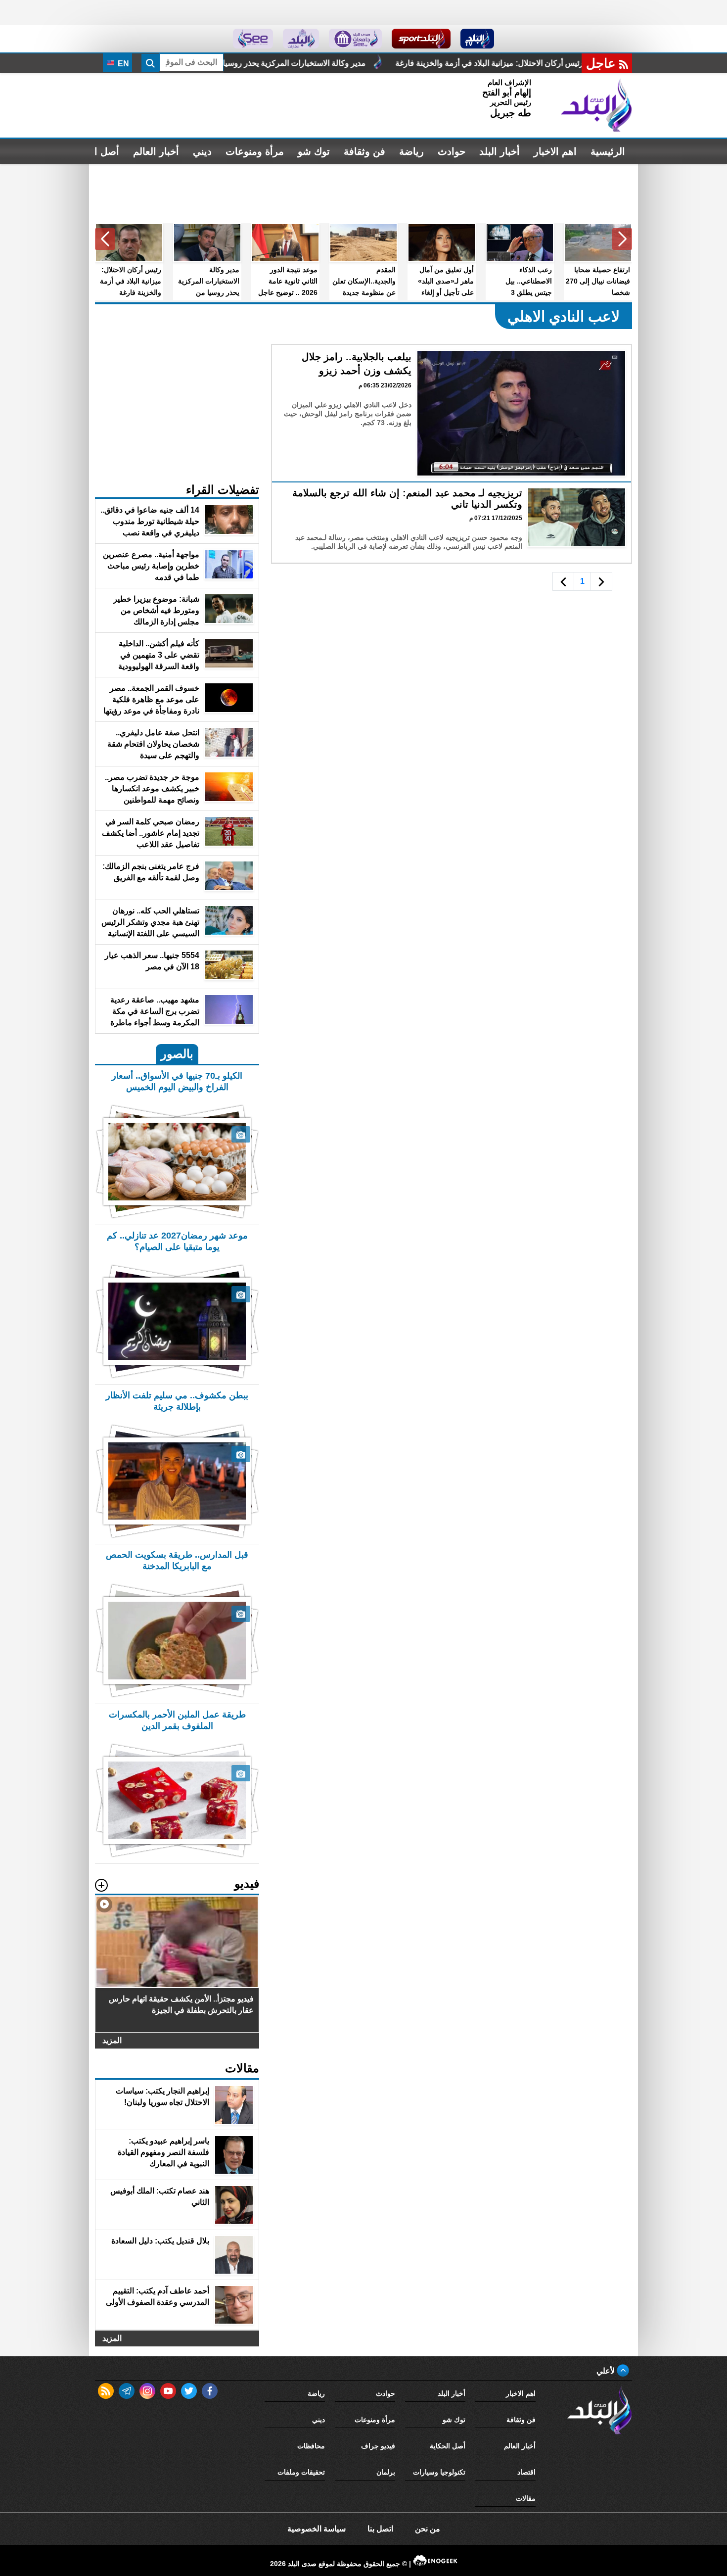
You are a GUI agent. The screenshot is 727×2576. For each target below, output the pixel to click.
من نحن (428, 2529)
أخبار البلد (500, 151)
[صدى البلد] (596, 105)
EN (122, 64)
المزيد (112, 2040)
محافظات (311, 2446)
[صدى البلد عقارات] (301, 39)
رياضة (411, 151)
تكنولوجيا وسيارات (439, 2472)
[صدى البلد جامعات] (355, 39)
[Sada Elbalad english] (253, 39)
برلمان (386, 2472)
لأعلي (607, 2371)
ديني (202, 151)
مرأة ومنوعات (255, 151)
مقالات (526, 2498)
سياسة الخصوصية (317, 2529)
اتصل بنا (380, 2529)
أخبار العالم (156, 151)
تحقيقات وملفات (301, 2472)
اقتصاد (526, 2472)
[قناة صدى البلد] (477, 39)
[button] (622, 239)
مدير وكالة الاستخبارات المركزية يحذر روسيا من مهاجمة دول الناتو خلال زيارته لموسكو (392, 63)
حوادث (452, 151)
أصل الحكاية (448, 2446)
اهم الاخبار (555, 151)
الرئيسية (608, 151)
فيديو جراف (378, 2446)
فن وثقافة (364, 151)
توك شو (314, 151)
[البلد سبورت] (421, 39)
